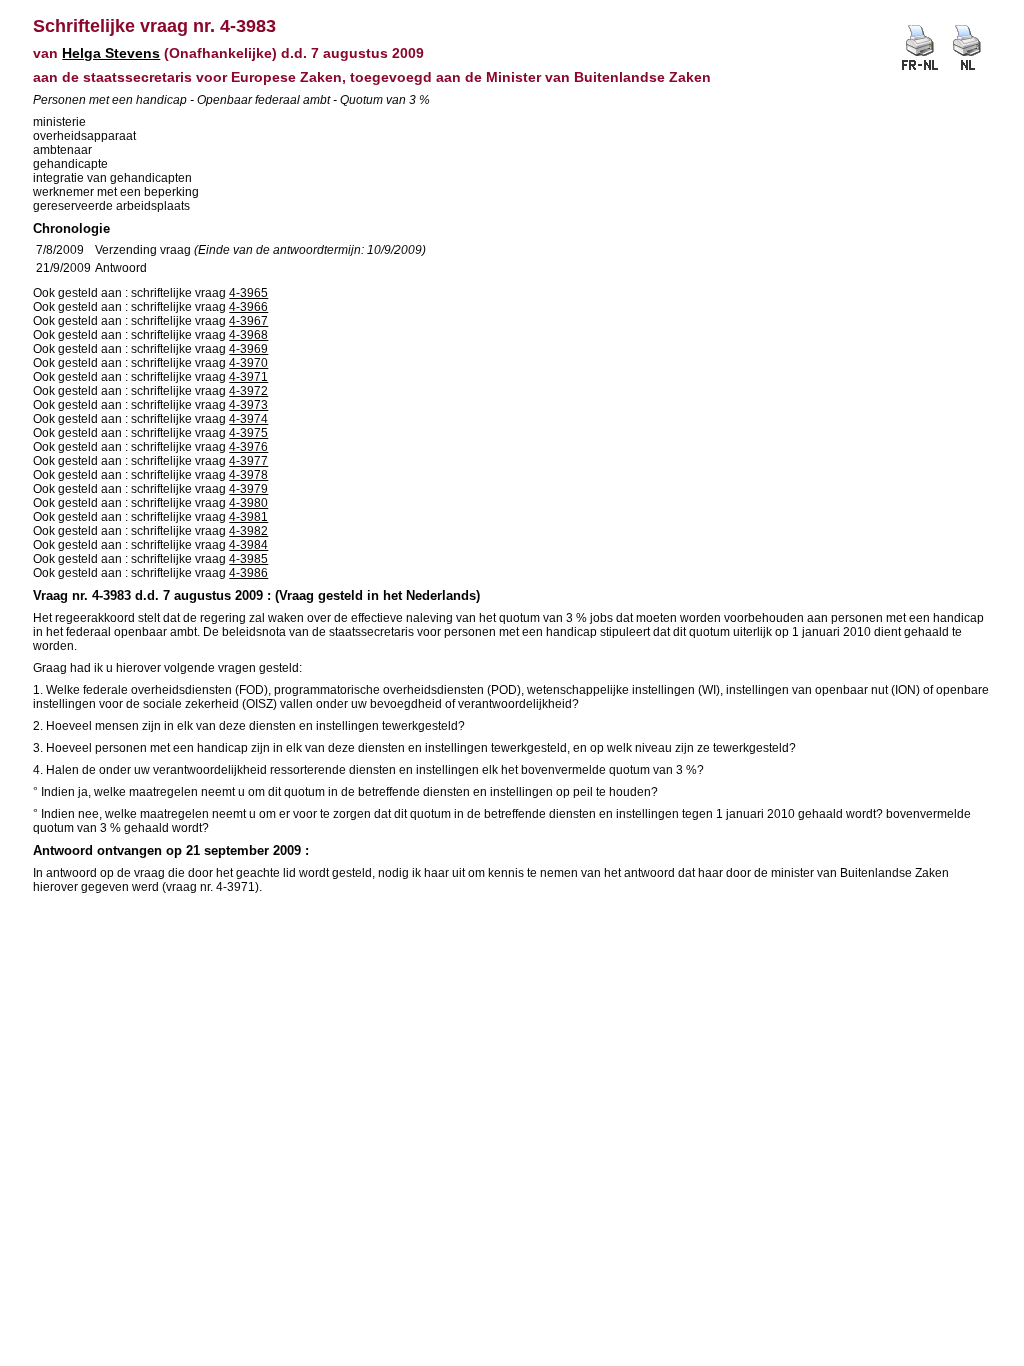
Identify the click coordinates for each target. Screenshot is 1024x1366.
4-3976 (248, 447)
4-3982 (248, 531)
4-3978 (248, 475)
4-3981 (248, 517)
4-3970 (248, 363)
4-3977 (248, 461)
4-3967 (248, 321)
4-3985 (248, 559)
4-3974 (248, 419)
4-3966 (248, 307)
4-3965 (248, 293)
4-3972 (248, 391)
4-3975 (248, 433)
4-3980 (248, 503)
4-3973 (248, 405)
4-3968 (248, 335)
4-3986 (248, 573)
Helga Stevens (111, 53)
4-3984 (248, 545)
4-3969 (248, 349)
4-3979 (248, 489)
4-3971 (248, 377)
